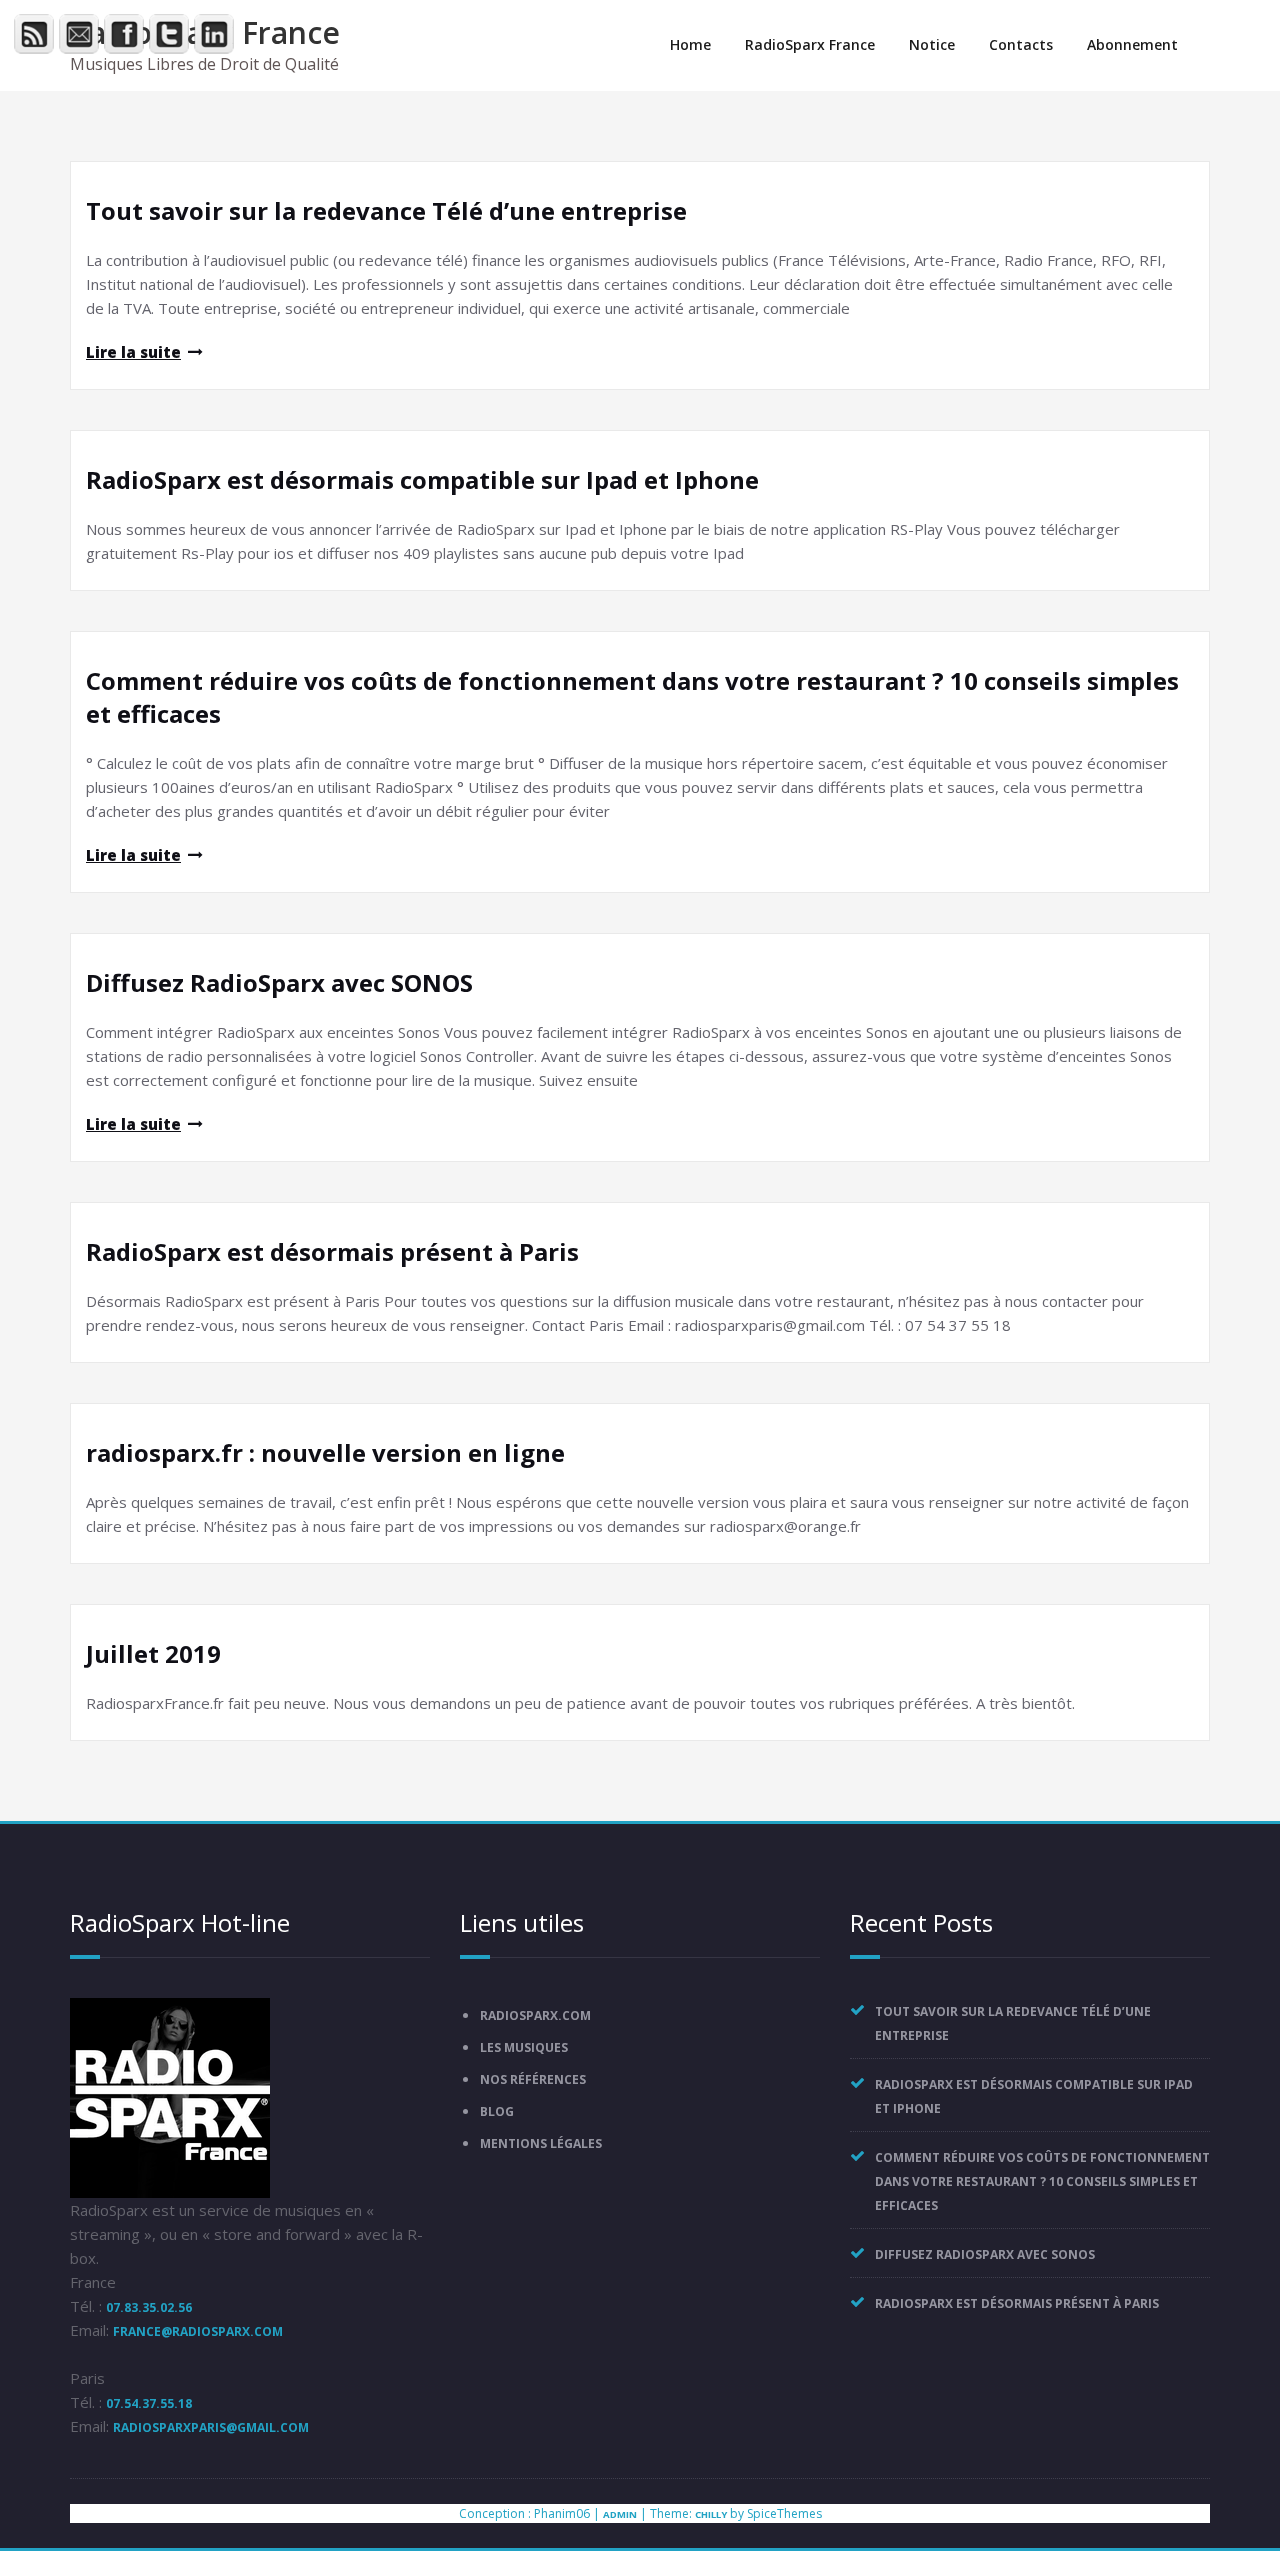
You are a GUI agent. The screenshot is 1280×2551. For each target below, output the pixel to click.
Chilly (711, 2514)
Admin (620, 2514)
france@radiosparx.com (198, 2331)
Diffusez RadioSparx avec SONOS (279, 982)
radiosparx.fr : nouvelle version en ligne (325, 1452)
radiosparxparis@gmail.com (211, 2427)
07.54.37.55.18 (149, 2403)
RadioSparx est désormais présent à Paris (332, 1251)
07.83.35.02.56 (149, 2307)
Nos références (533, 2079)
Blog (497, 2111)
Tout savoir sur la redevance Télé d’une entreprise (386, 210)
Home (690, 44)
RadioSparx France (810, 44)
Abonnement (1132, 44)
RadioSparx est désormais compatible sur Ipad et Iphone (422, 479)
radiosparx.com (535, 2015)
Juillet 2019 (153, 1653)
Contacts (1021, 44)
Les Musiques (524, 2047)
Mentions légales (541, 2143)
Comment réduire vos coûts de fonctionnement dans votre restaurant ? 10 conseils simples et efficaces (1042, 2181)
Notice (932, 44)
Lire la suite (133, 352)
